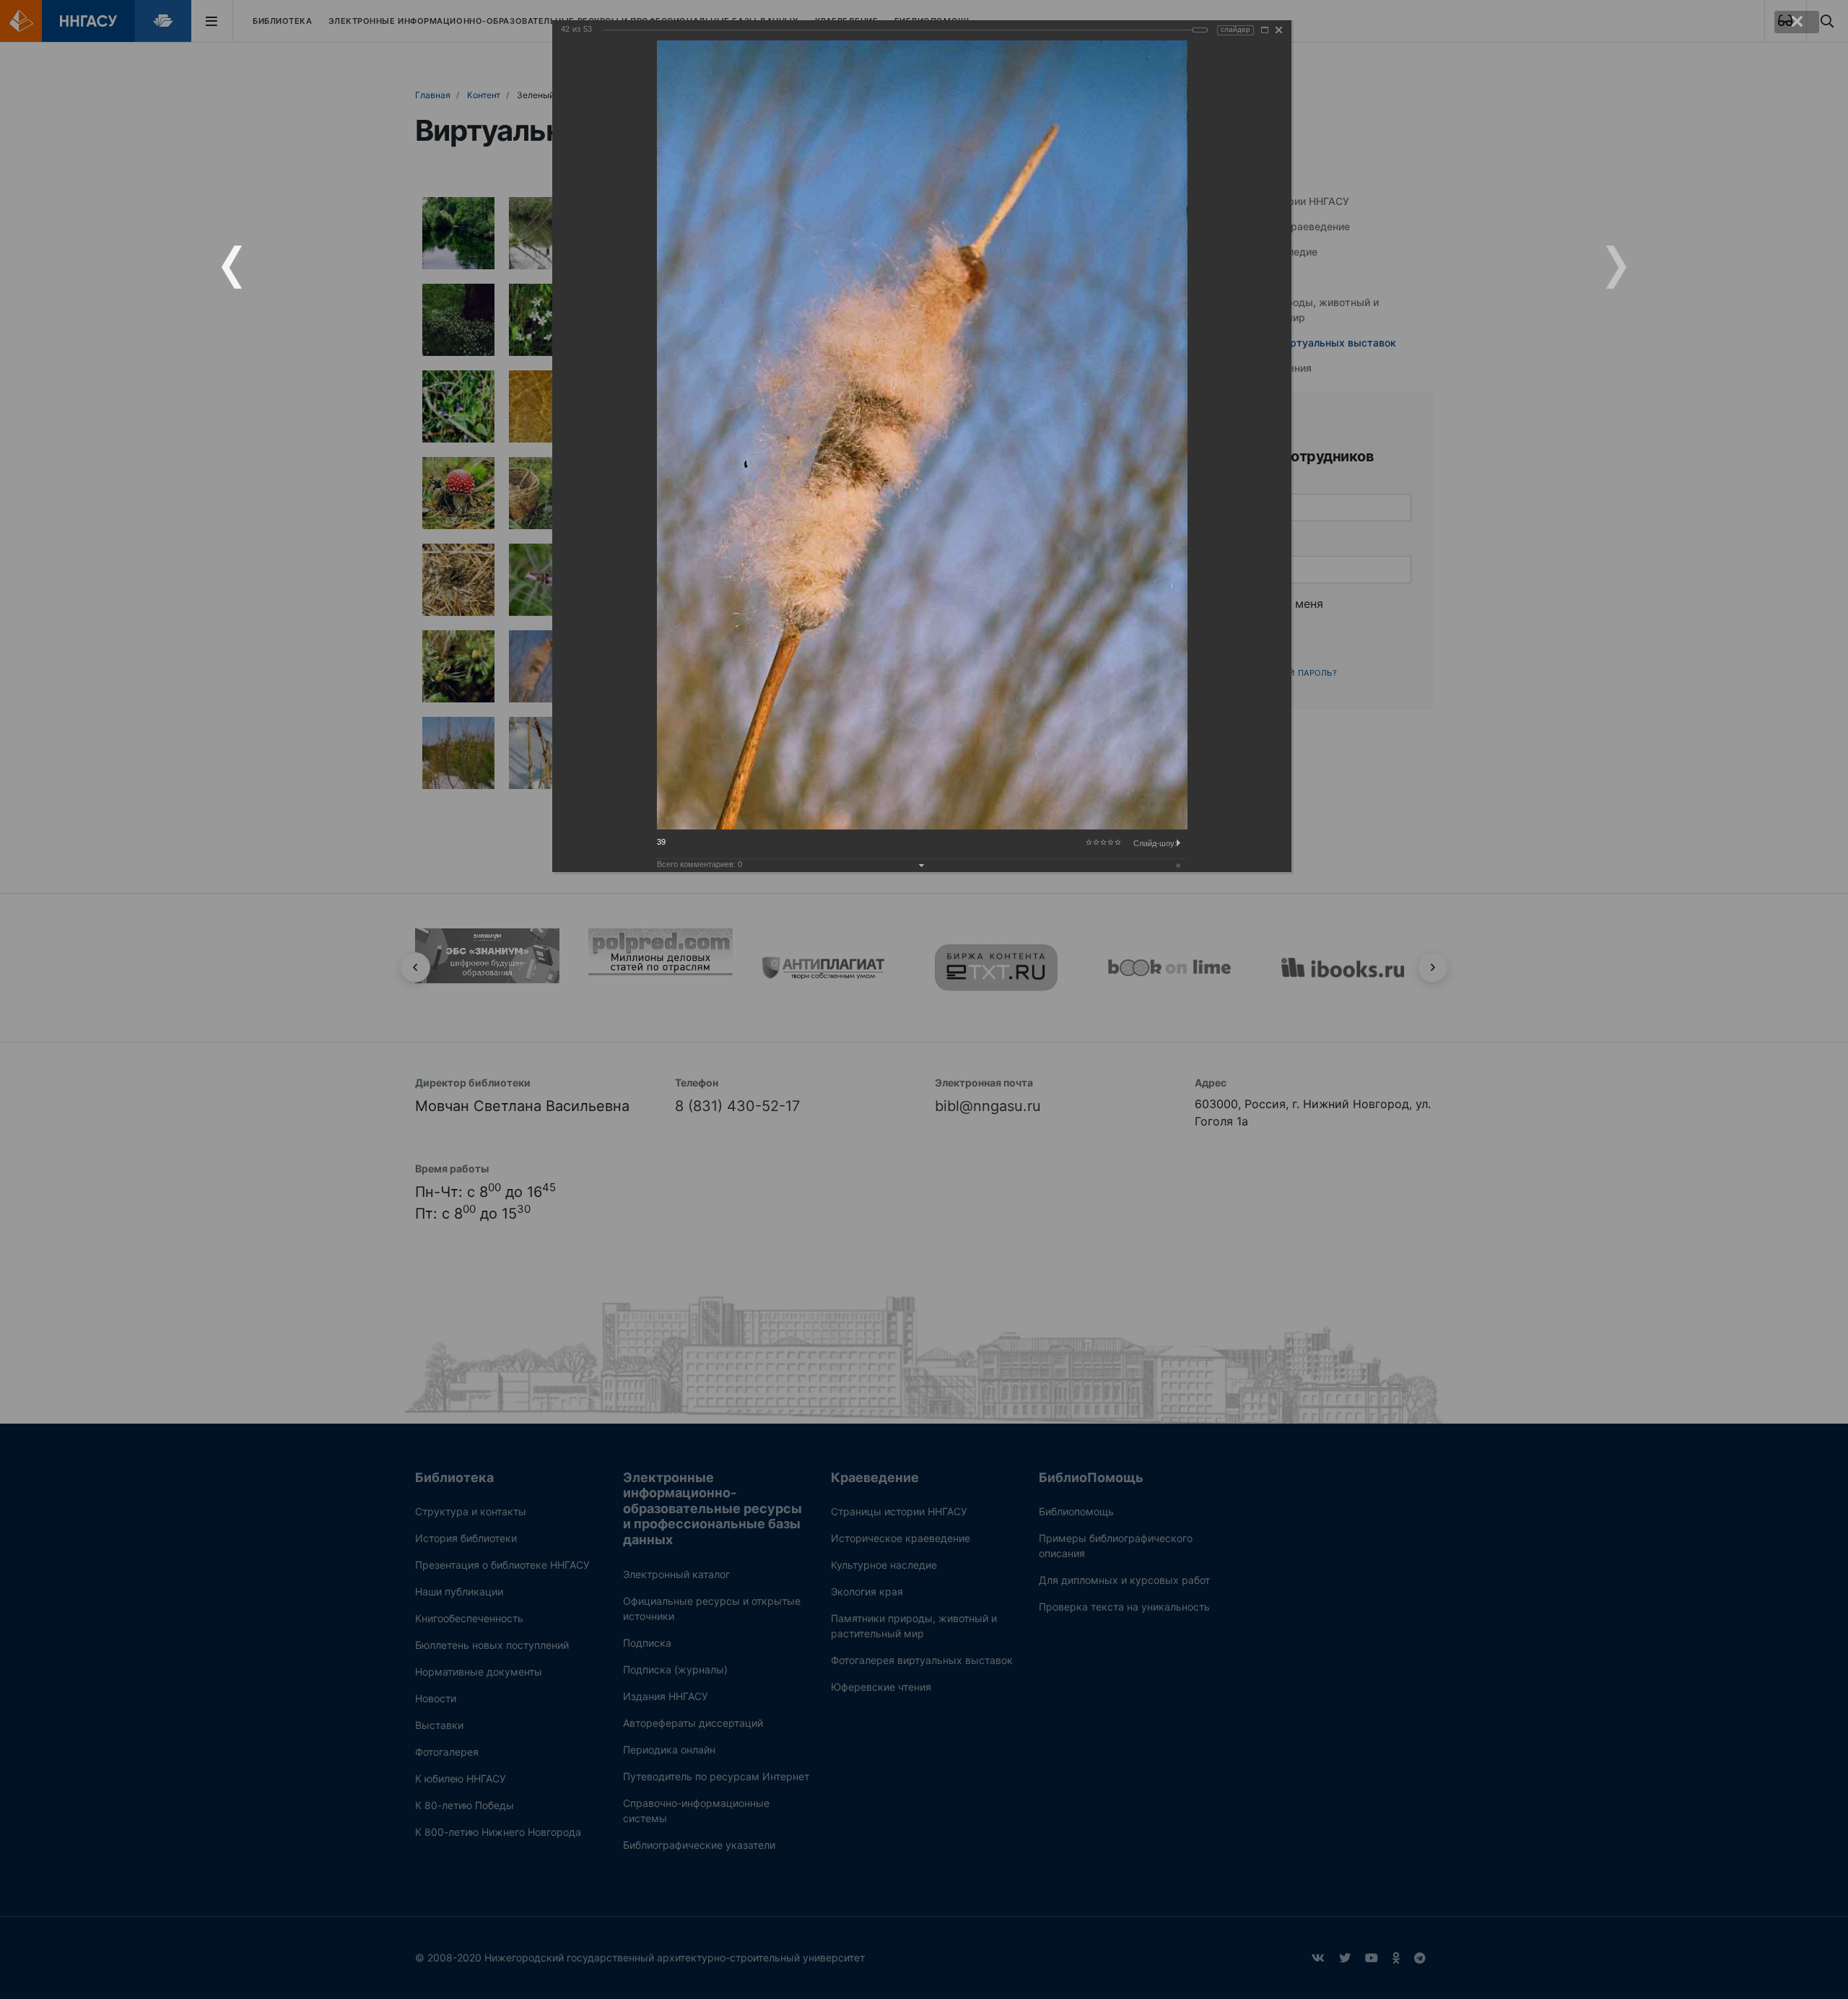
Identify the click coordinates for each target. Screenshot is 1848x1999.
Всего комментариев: (699, 864)
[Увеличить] (1265, 30)
